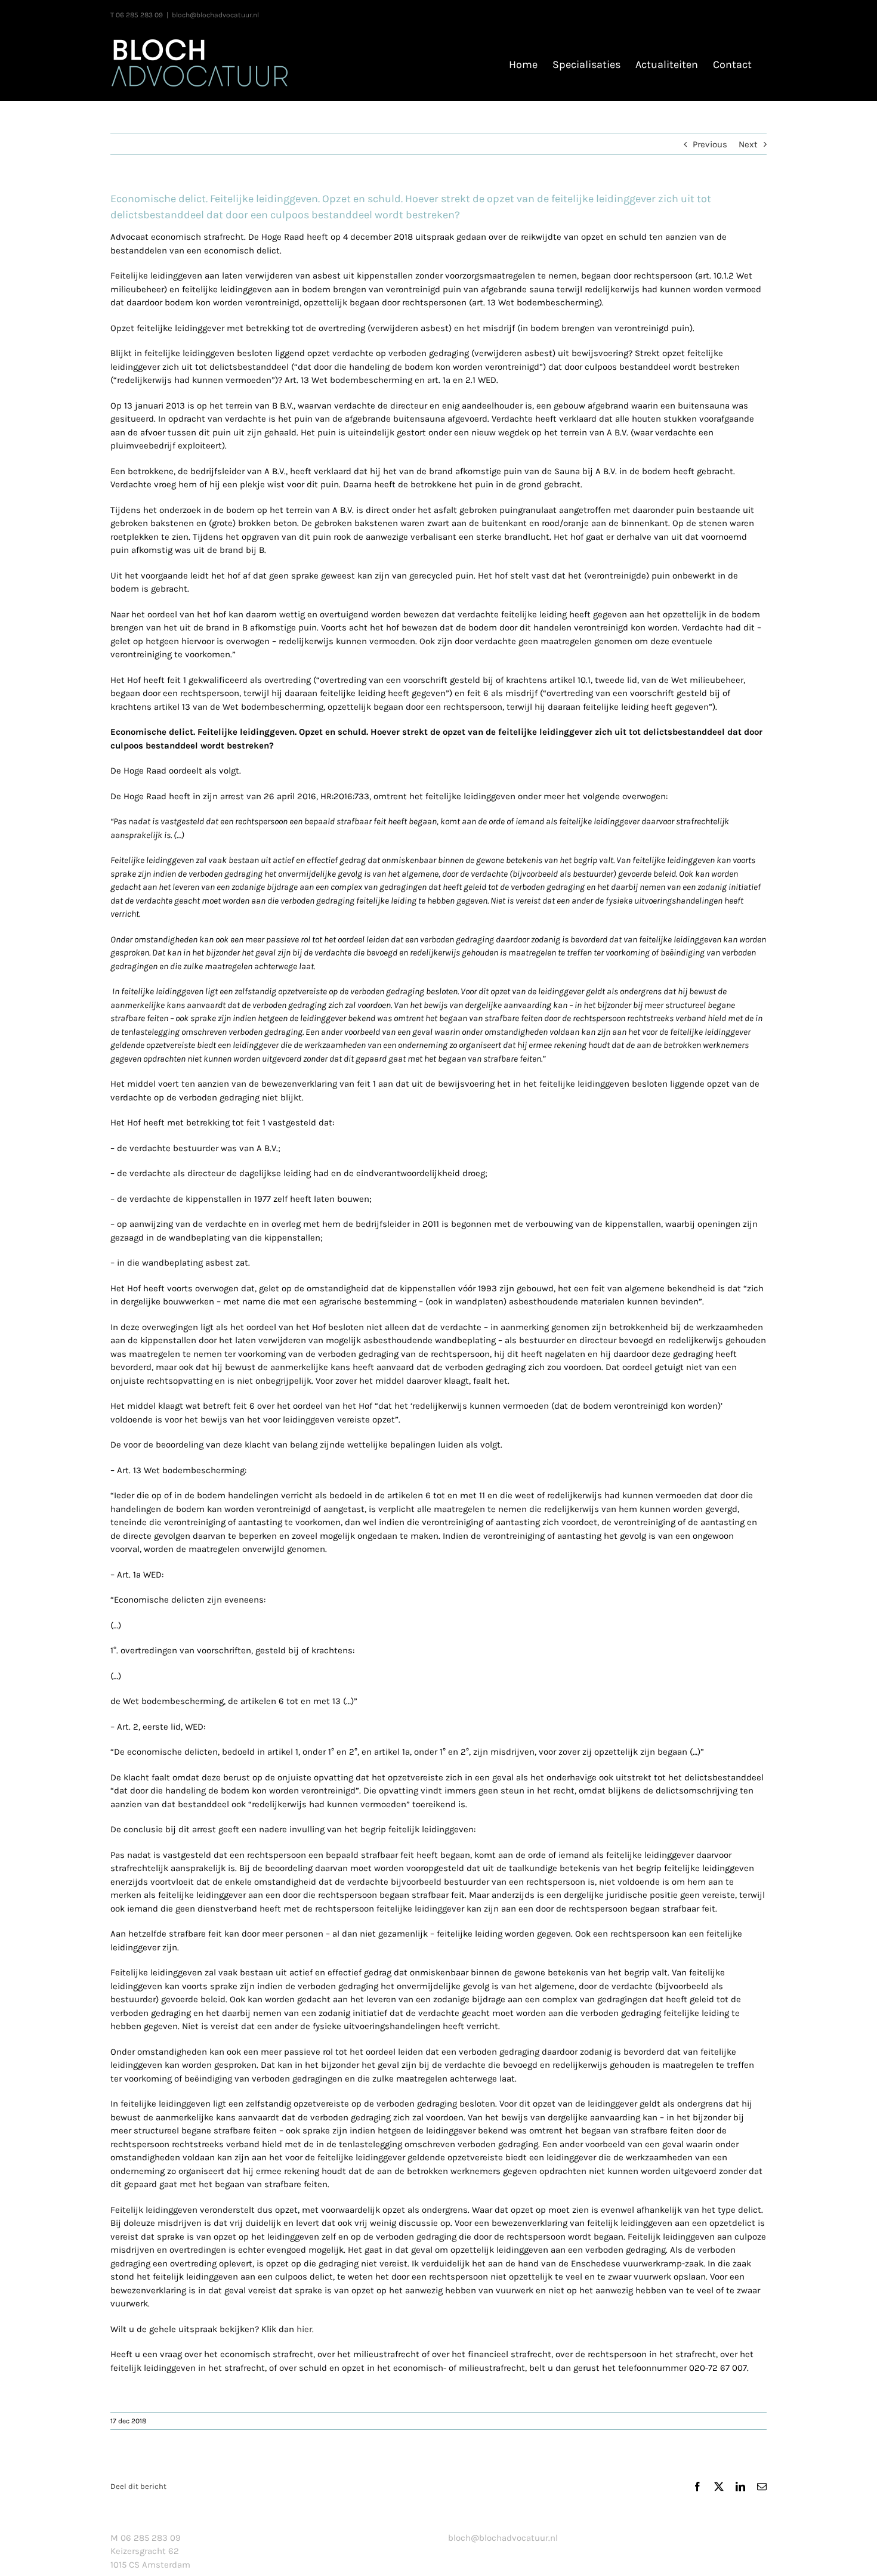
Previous (710, 144)
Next (748, 144)
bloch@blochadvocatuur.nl (215, 15)
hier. (305, 2329)
